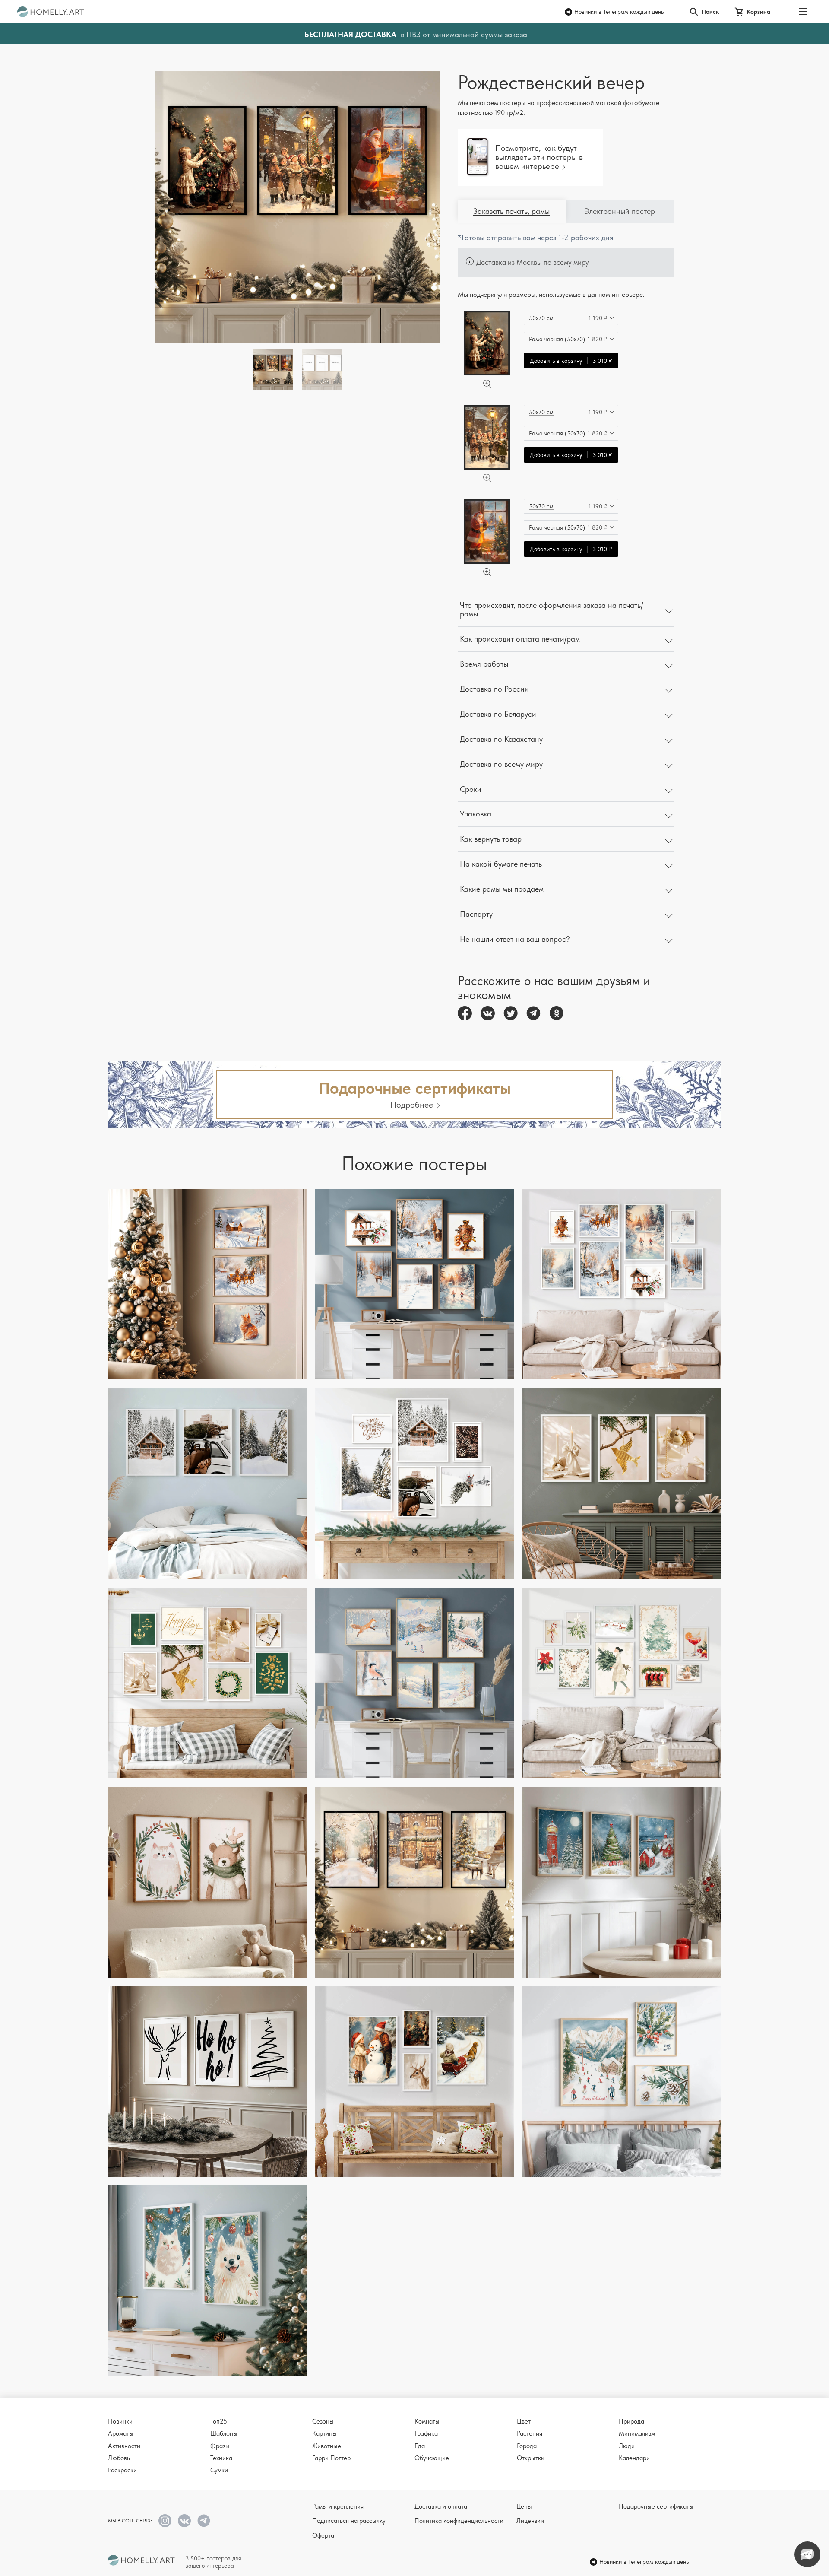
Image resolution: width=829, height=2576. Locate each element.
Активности (124, 2446)
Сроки (471, 789)
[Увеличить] (487, 384)
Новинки (120, 2421)
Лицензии (530, 2521)
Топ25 (219, 2421)
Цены (524, 2506)
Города (527, 2446)
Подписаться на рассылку (349, 2521)
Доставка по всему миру (501, 764)
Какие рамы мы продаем (502, 889)
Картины (324, 2433)
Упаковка (476, 814)
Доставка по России (494, 689)
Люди (627, 2446)
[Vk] (488, 1013)
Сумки (219, 2470)
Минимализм (637, 2433)
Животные (327, 2446)
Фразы (220, 2446)
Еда (420, 2446)
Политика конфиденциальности (459, 2521)
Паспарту (476, 914)
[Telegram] (533, 1013)
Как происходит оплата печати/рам (520, 639)
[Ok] (556, 1013)
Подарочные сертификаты (656, 2506)
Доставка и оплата (441, 2506)
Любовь (119, 2458)
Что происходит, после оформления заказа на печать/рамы (551, 610)
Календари (634, 2458)
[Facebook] (465, 1013)
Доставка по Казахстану (501, 739)
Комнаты (427, 2421)
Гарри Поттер (331, 2458)
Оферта (323, 2535)
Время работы (484, 664)
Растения (530, 2433)
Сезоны (323, 2421)
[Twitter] (511, 1013)
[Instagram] (165, 2521)
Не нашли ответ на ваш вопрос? (515, 939)
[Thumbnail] (322, 370)
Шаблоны (224, 2433)
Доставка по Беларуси (498, 714)
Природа (631, 2421)
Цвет (524, 2421)
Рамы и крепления (338, 2506)
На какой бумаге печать (501, 864)
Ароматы (121, 2433)
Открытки (531, 2458)
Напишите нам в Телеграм (807, 2554)
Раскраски (122, 2470)
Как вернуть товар (491, 839)
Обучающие (432, 2458)
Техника (221, 2458)
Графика (426, 2433)
